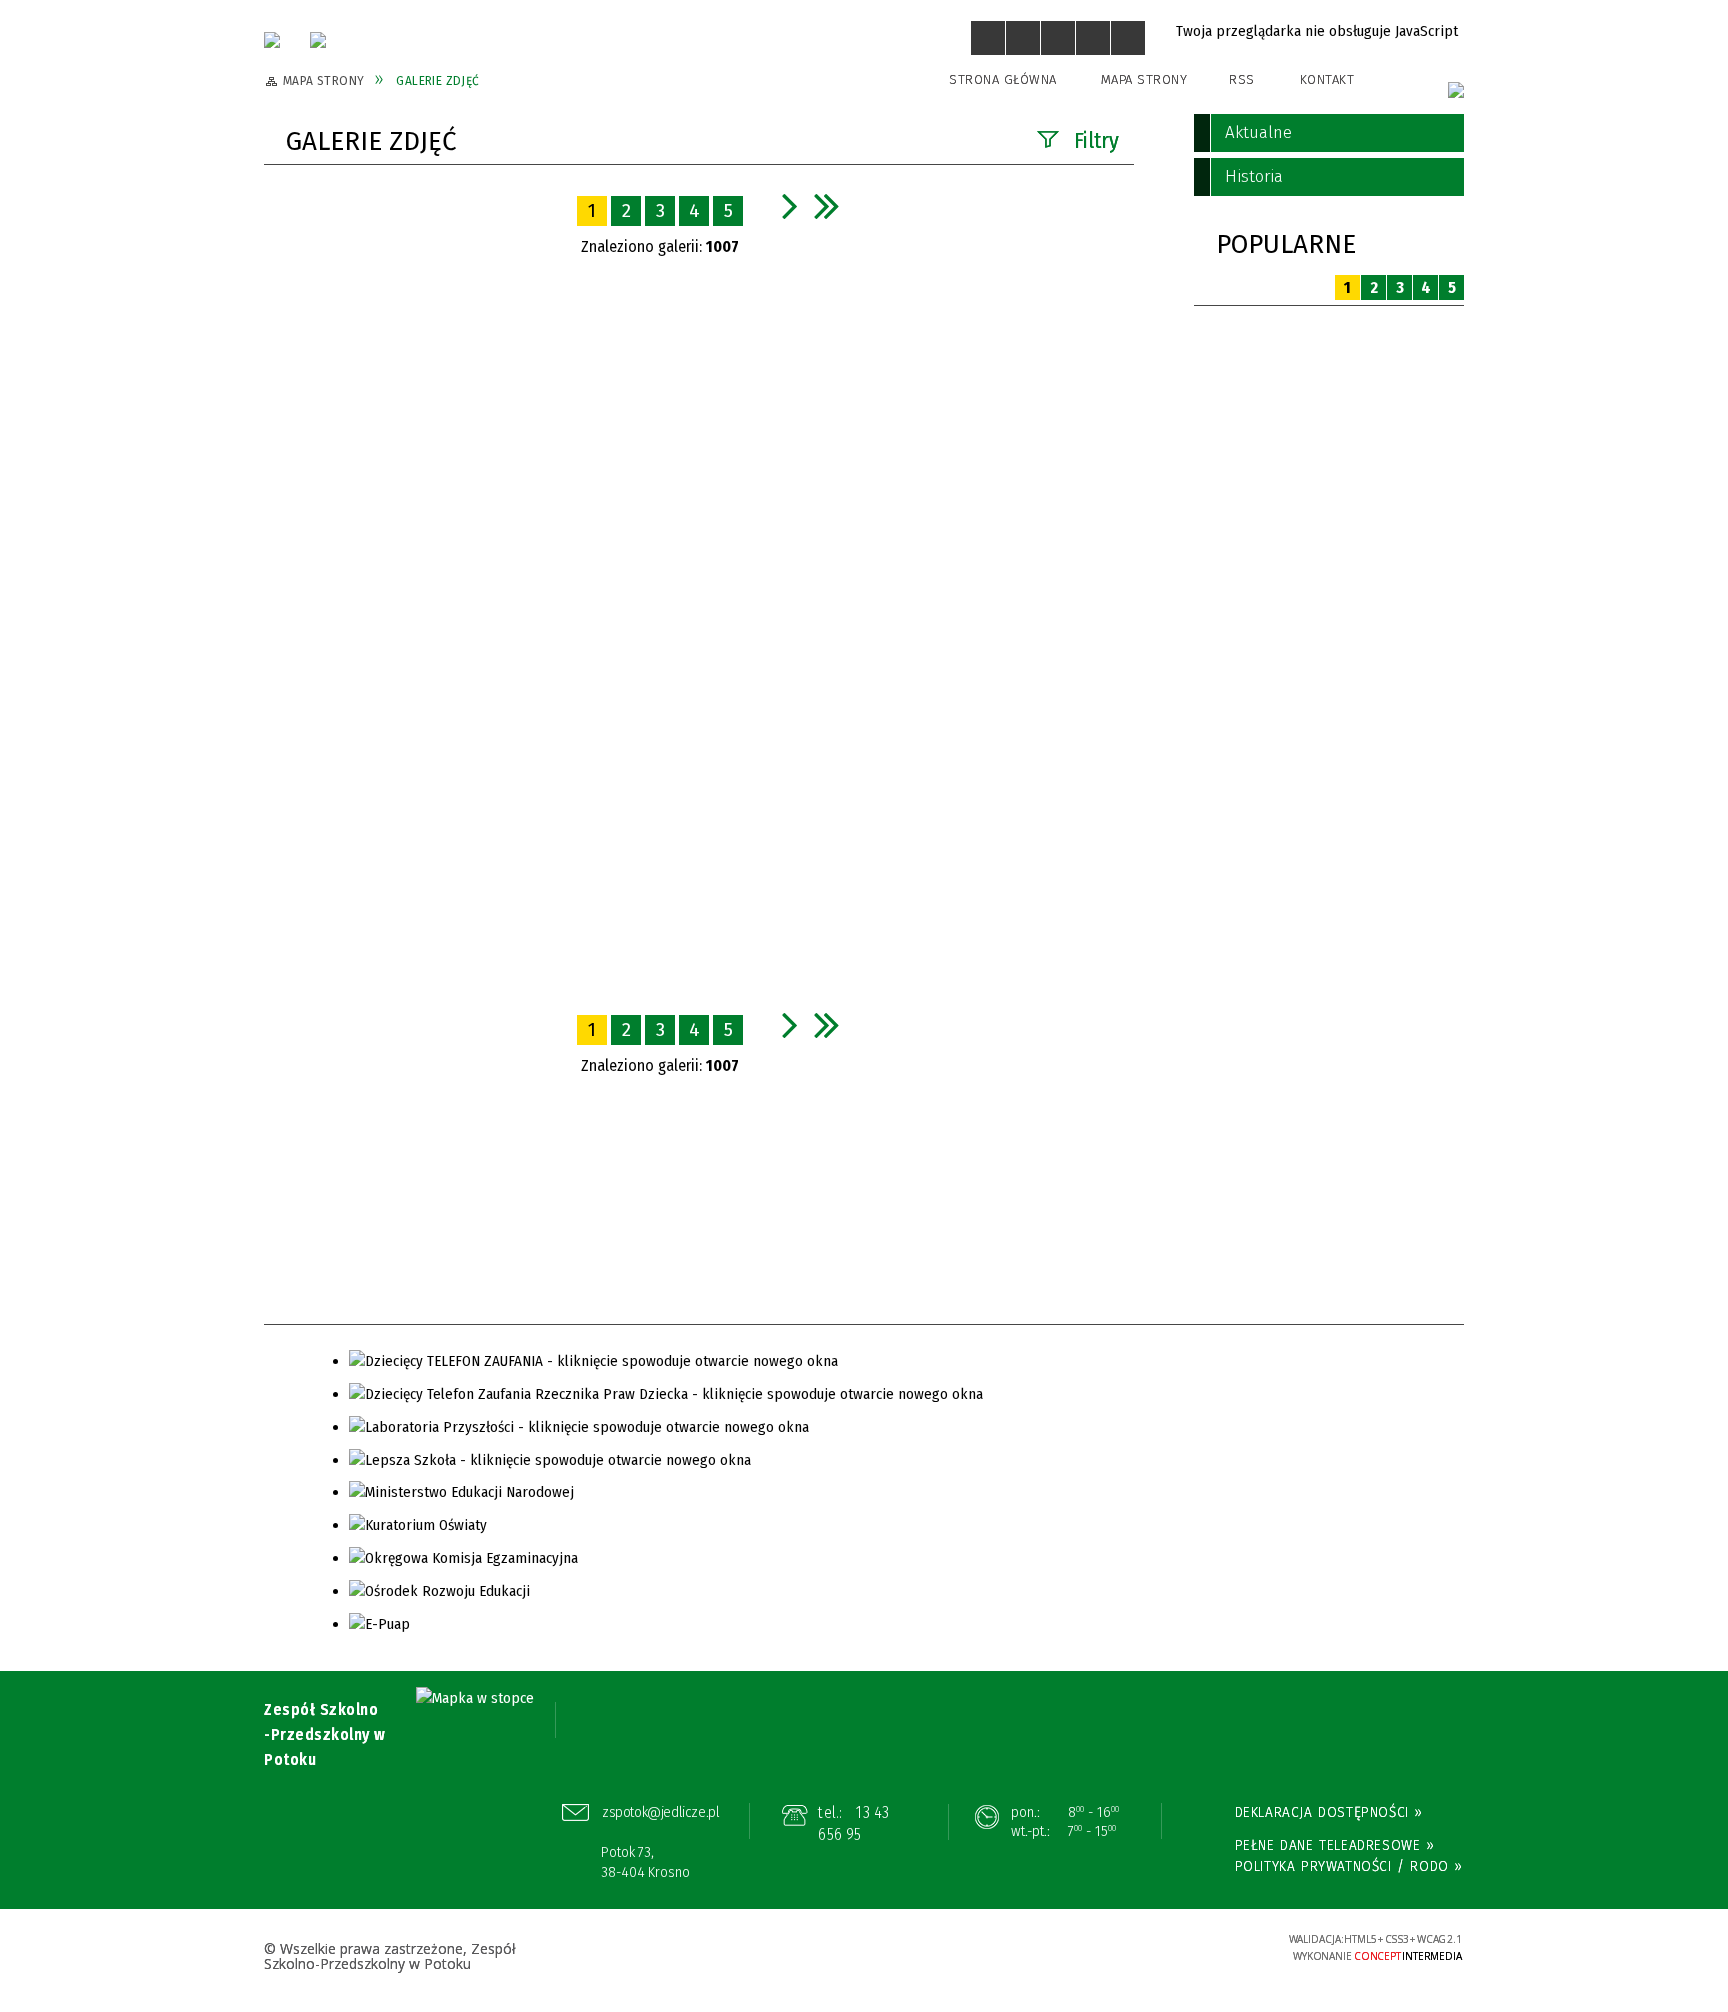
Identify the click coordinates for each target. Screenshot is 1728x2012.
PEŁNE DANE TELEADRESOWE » (1335, 1845)
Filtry (1096, 140)
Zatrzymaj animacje (988, 38)
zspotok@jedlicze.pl (660, 1812)
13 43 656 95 (853, 1823)
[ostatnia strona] (827, 205)
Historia (1254, 176)
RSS (1242, 79)
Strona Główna (1003, 79)
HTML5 (1119, 1947)
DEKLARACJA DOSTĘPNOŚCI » (1329, 1812)
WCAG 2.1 (1211, 1945)
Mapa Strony (1144, 79)
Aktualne (1258, 132)
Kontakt (1327, 79)
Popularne (1286, 244)
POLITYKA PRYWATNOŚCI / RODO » (1349, 1866)
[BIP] (1456, 90)
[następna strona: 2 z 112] (790, 205)
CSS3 (1149, 1947)
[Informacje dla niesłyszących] (1093, 38)
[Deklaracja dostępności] (1058, 38)
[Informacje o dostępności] (1023, 38)
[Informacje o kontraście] (1128, 38)
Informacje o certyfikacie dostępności (863, 1949)
